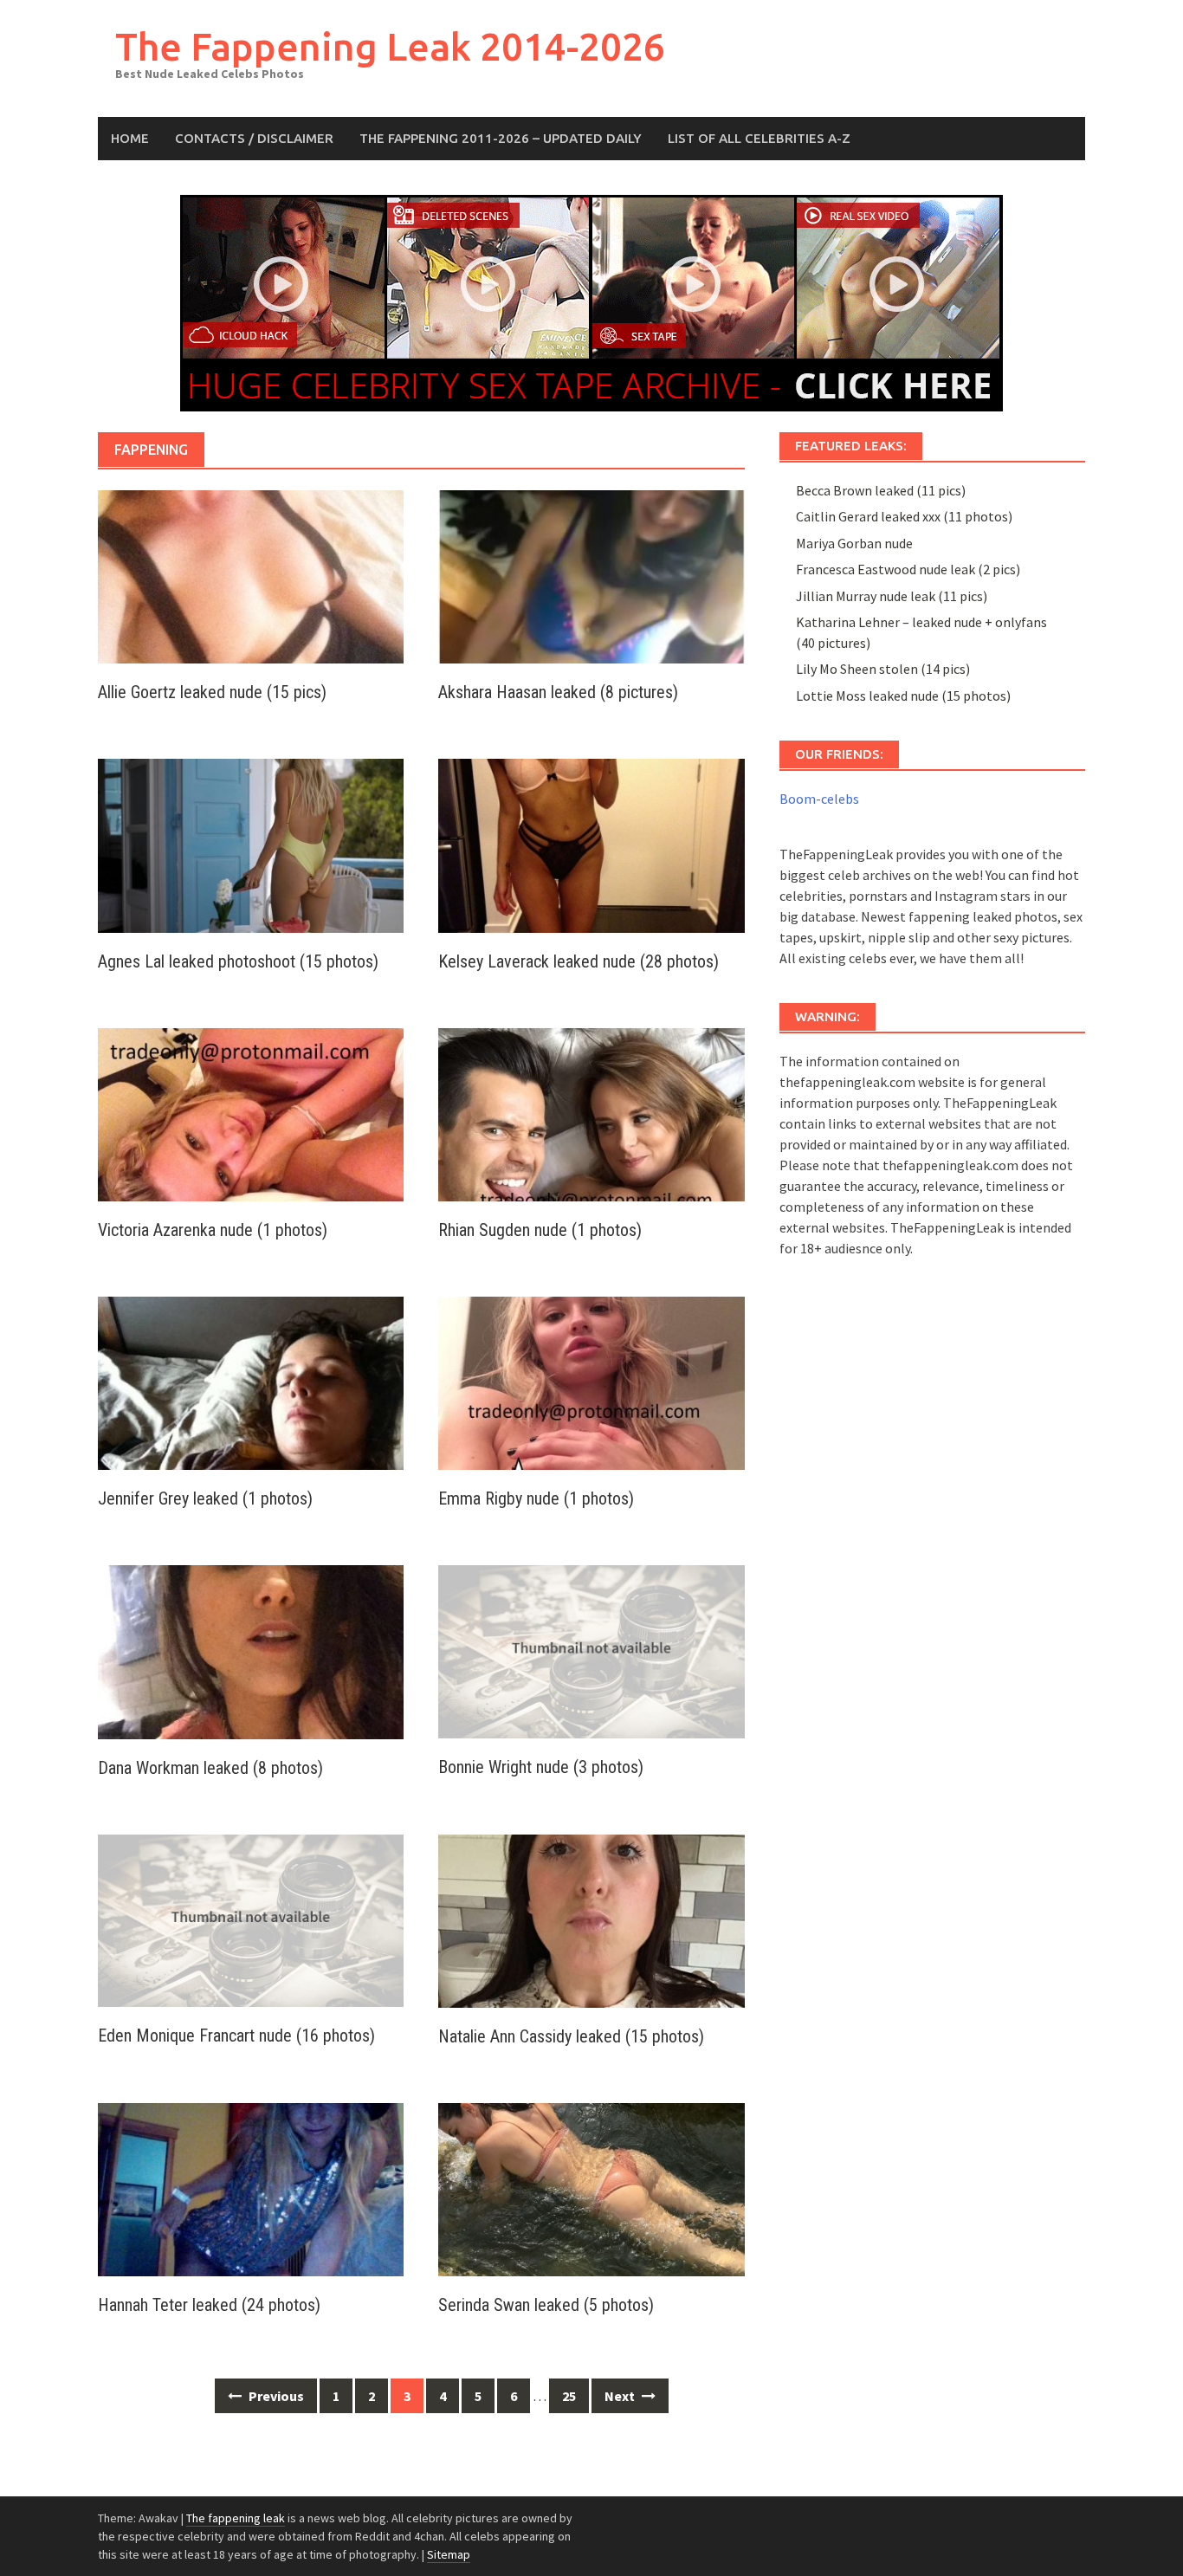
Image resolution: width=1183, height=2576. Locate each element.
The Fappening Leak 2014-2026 (390, 46)
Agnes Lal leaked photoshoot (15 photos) (238, 961)
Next (621, 2396)
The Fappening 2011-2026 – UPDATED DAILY (501, 138)
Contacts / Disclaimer (254, 138)
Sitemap (449, 2554)
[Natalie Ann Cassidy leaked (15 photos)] (591, 1919)
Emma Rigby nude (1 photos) (536, 1498)
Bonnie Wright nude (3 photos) (541, 1767)
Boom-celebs (819, 799)
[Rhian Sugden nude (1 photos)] (591, 1113)
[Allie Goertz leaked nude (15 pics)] (251, 575)
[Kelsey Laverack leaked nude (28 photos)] (591, 844)
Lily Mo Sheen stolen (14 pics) (883, 669)
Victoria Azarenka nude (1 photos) (213, 1230)
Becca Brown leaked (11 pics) (881, 490)
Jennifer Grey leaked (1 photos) (205, 1498)
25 (569, 2396)
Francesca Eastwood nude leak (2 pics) (908, 569)
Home (130, 138)
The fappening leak (236, 2518)
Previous (275, 2396)
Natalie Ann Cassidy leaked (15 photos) (571, 2036)
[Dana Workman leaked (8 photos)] (251, 1650)
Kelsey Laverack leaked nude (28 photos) (579, 961)
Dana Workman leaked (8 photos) (210, 1768)
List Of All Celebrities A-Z (759, 138)
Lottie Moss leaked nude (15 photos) (903, 696)
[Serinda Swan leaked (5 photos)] (591, 2188)
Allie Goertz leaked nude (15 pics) (212, 692)
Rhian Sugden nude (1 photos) (540, 1230)
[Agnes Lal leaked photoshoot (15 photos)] (251, 844)
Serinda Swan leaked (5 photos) (546, 2305)
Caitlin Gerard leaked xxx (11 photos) (904, 516)
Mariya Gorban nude (854, 543)
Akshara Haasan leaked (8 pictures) (558, 692)
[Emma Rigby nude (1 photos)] (591, 1382)
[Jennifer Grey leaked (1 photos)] (251, 1382)
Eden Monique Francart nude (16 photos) (236, 2036)
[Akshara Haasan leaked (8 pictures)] (591, 575)
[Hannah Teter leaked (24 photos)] (251, 2188)
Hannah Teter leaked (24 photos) (209, 2305)
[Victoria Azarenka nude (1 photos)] (251, 1113)
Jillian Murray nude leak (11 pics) (892, 596)
